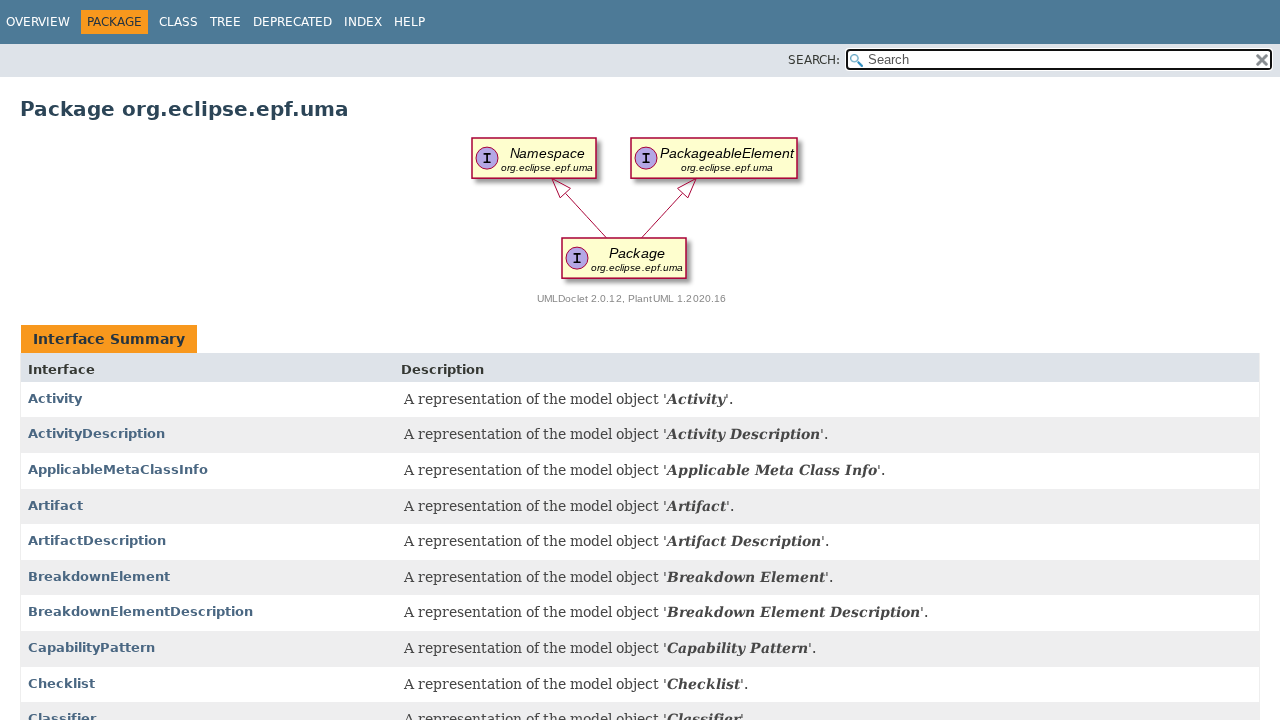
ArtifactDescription (97, 540)
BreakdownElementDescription (140, 611)
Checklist (61, 683)
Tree (225, 22)
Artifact (55, 505)
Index (363, 22)
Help (409, 22)
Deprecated (292, 22)
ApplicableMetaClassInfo (118, 469)
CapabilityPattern (91, 647)
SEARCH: (814, 60)
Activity (55, 398)
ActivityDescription (96, 433)
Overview (38, 22)
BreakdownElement (99, 576)
